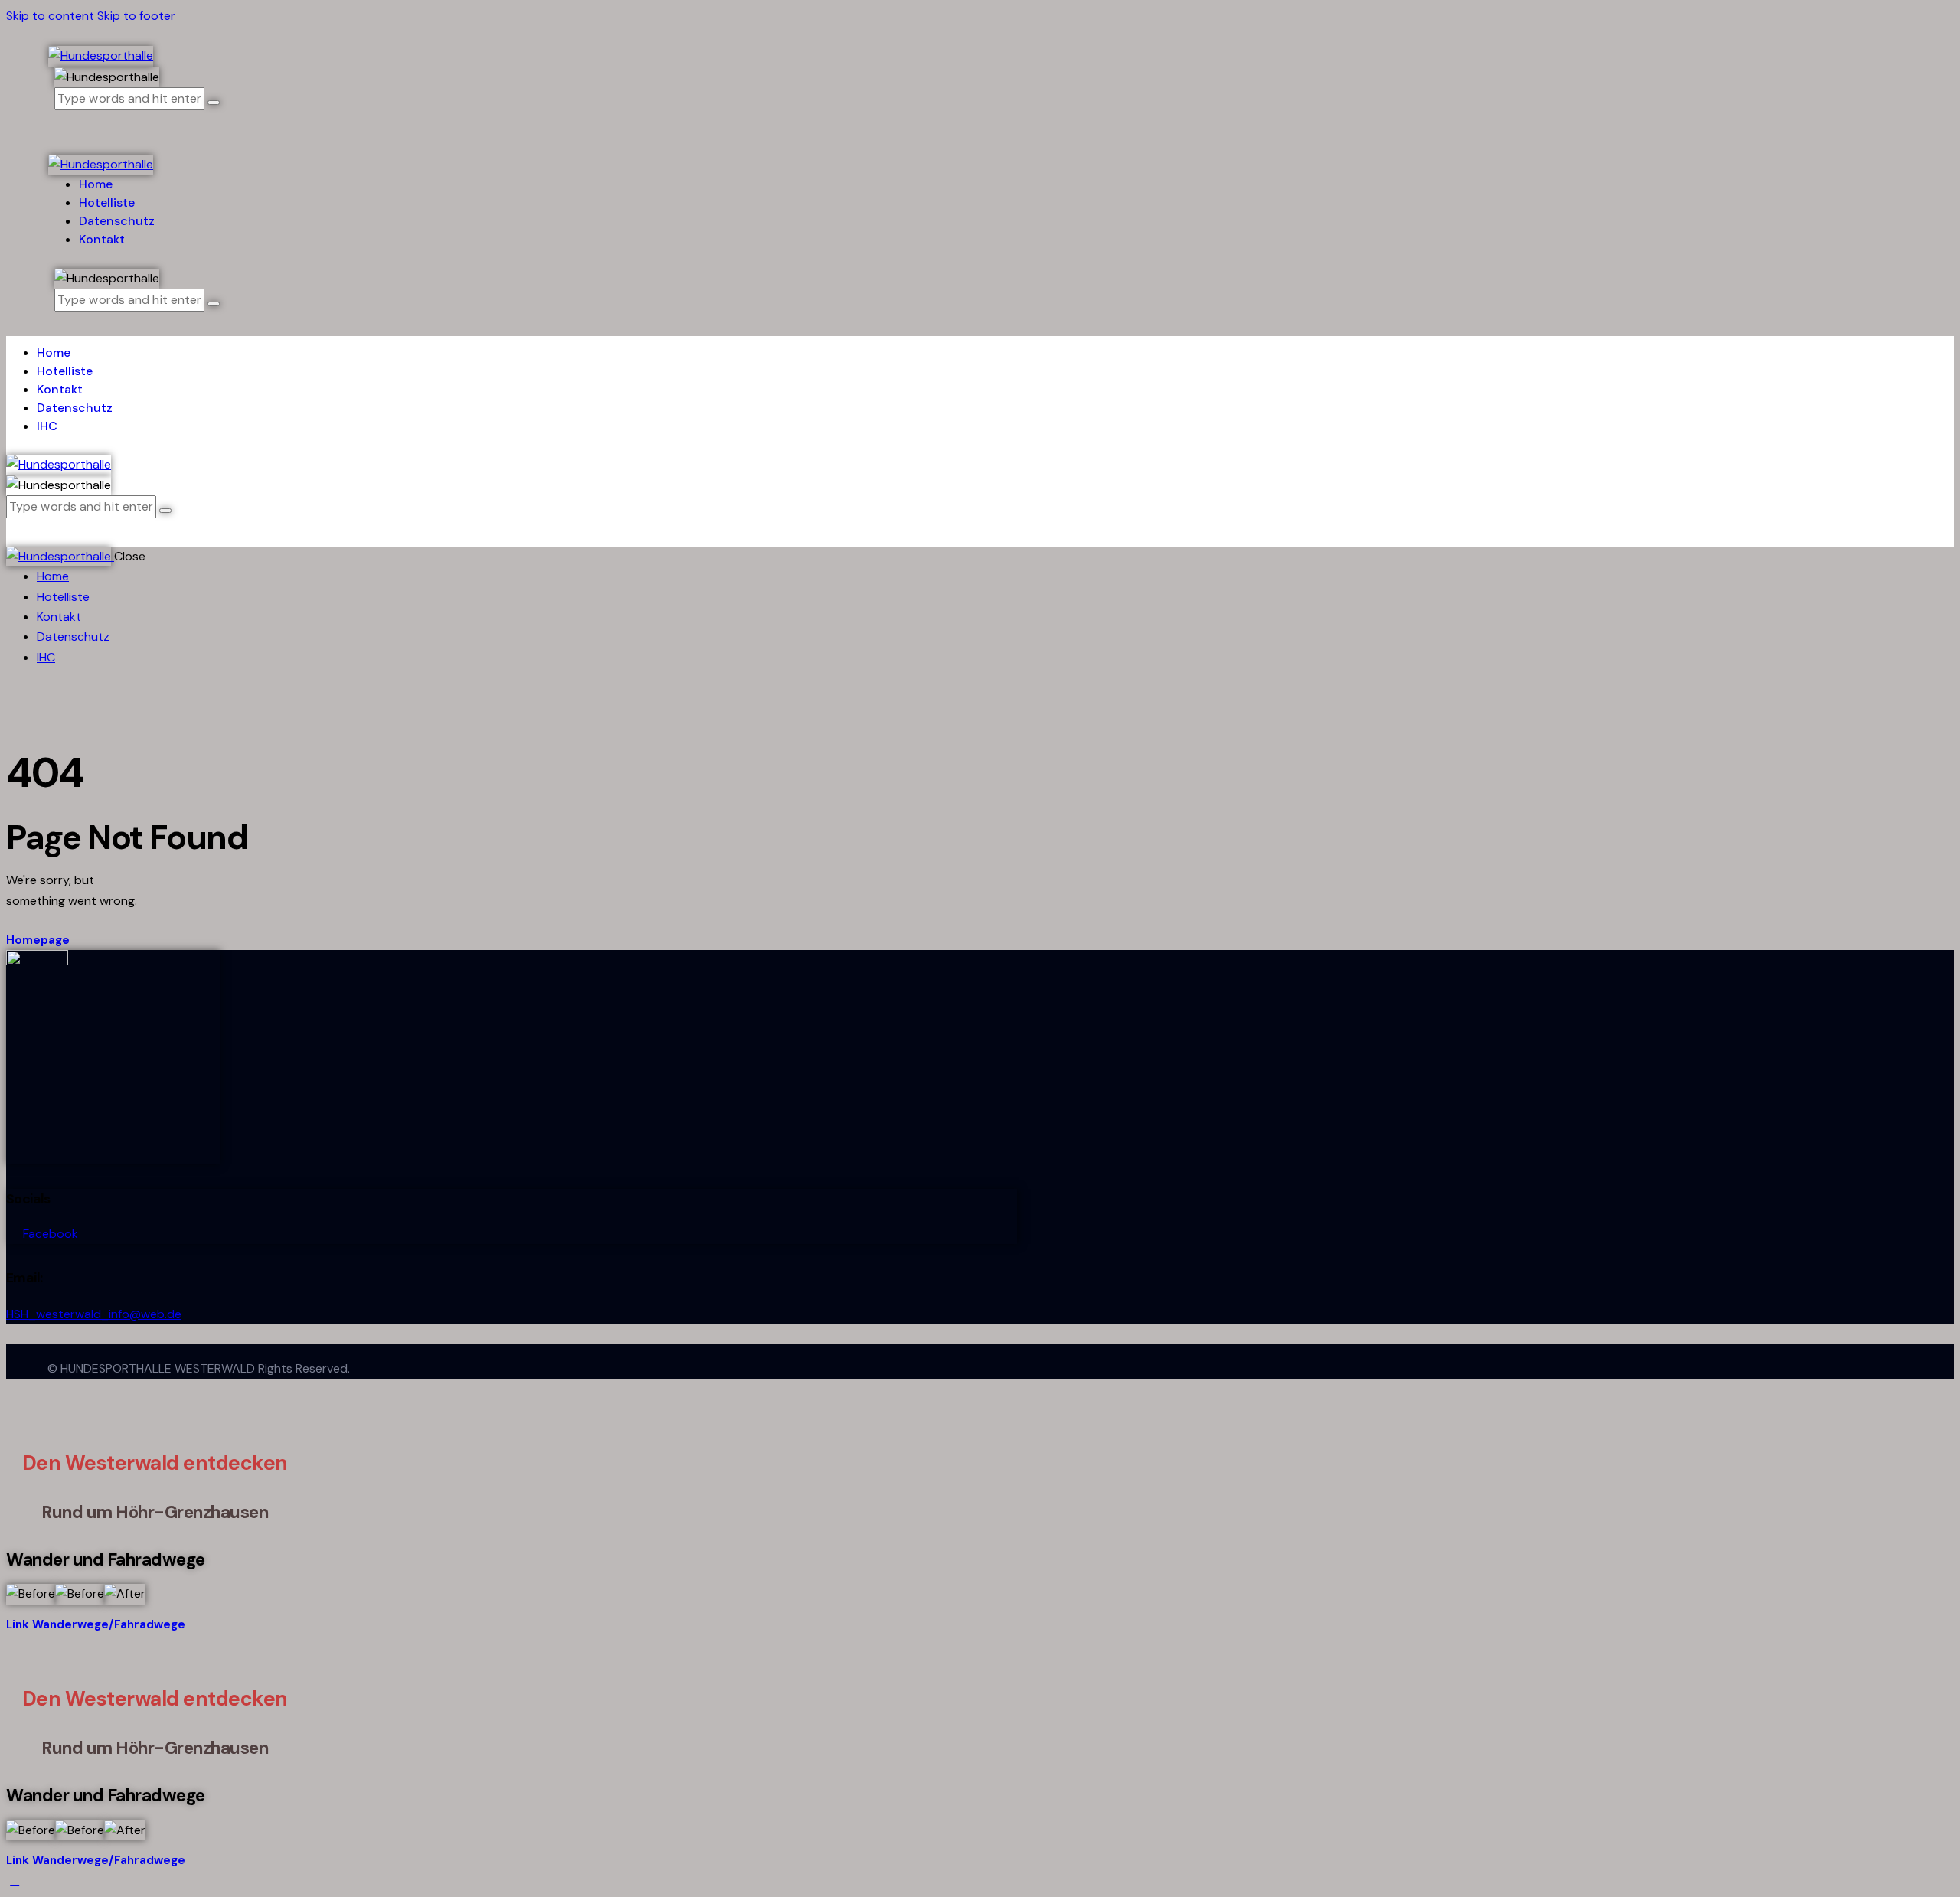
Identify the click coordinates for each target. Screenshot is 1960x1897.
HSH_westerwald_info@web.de (94, 1314)
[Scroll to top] (15, 1880)
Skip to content (50, 16)
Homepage (38, 940)
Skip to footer (136, 16)
